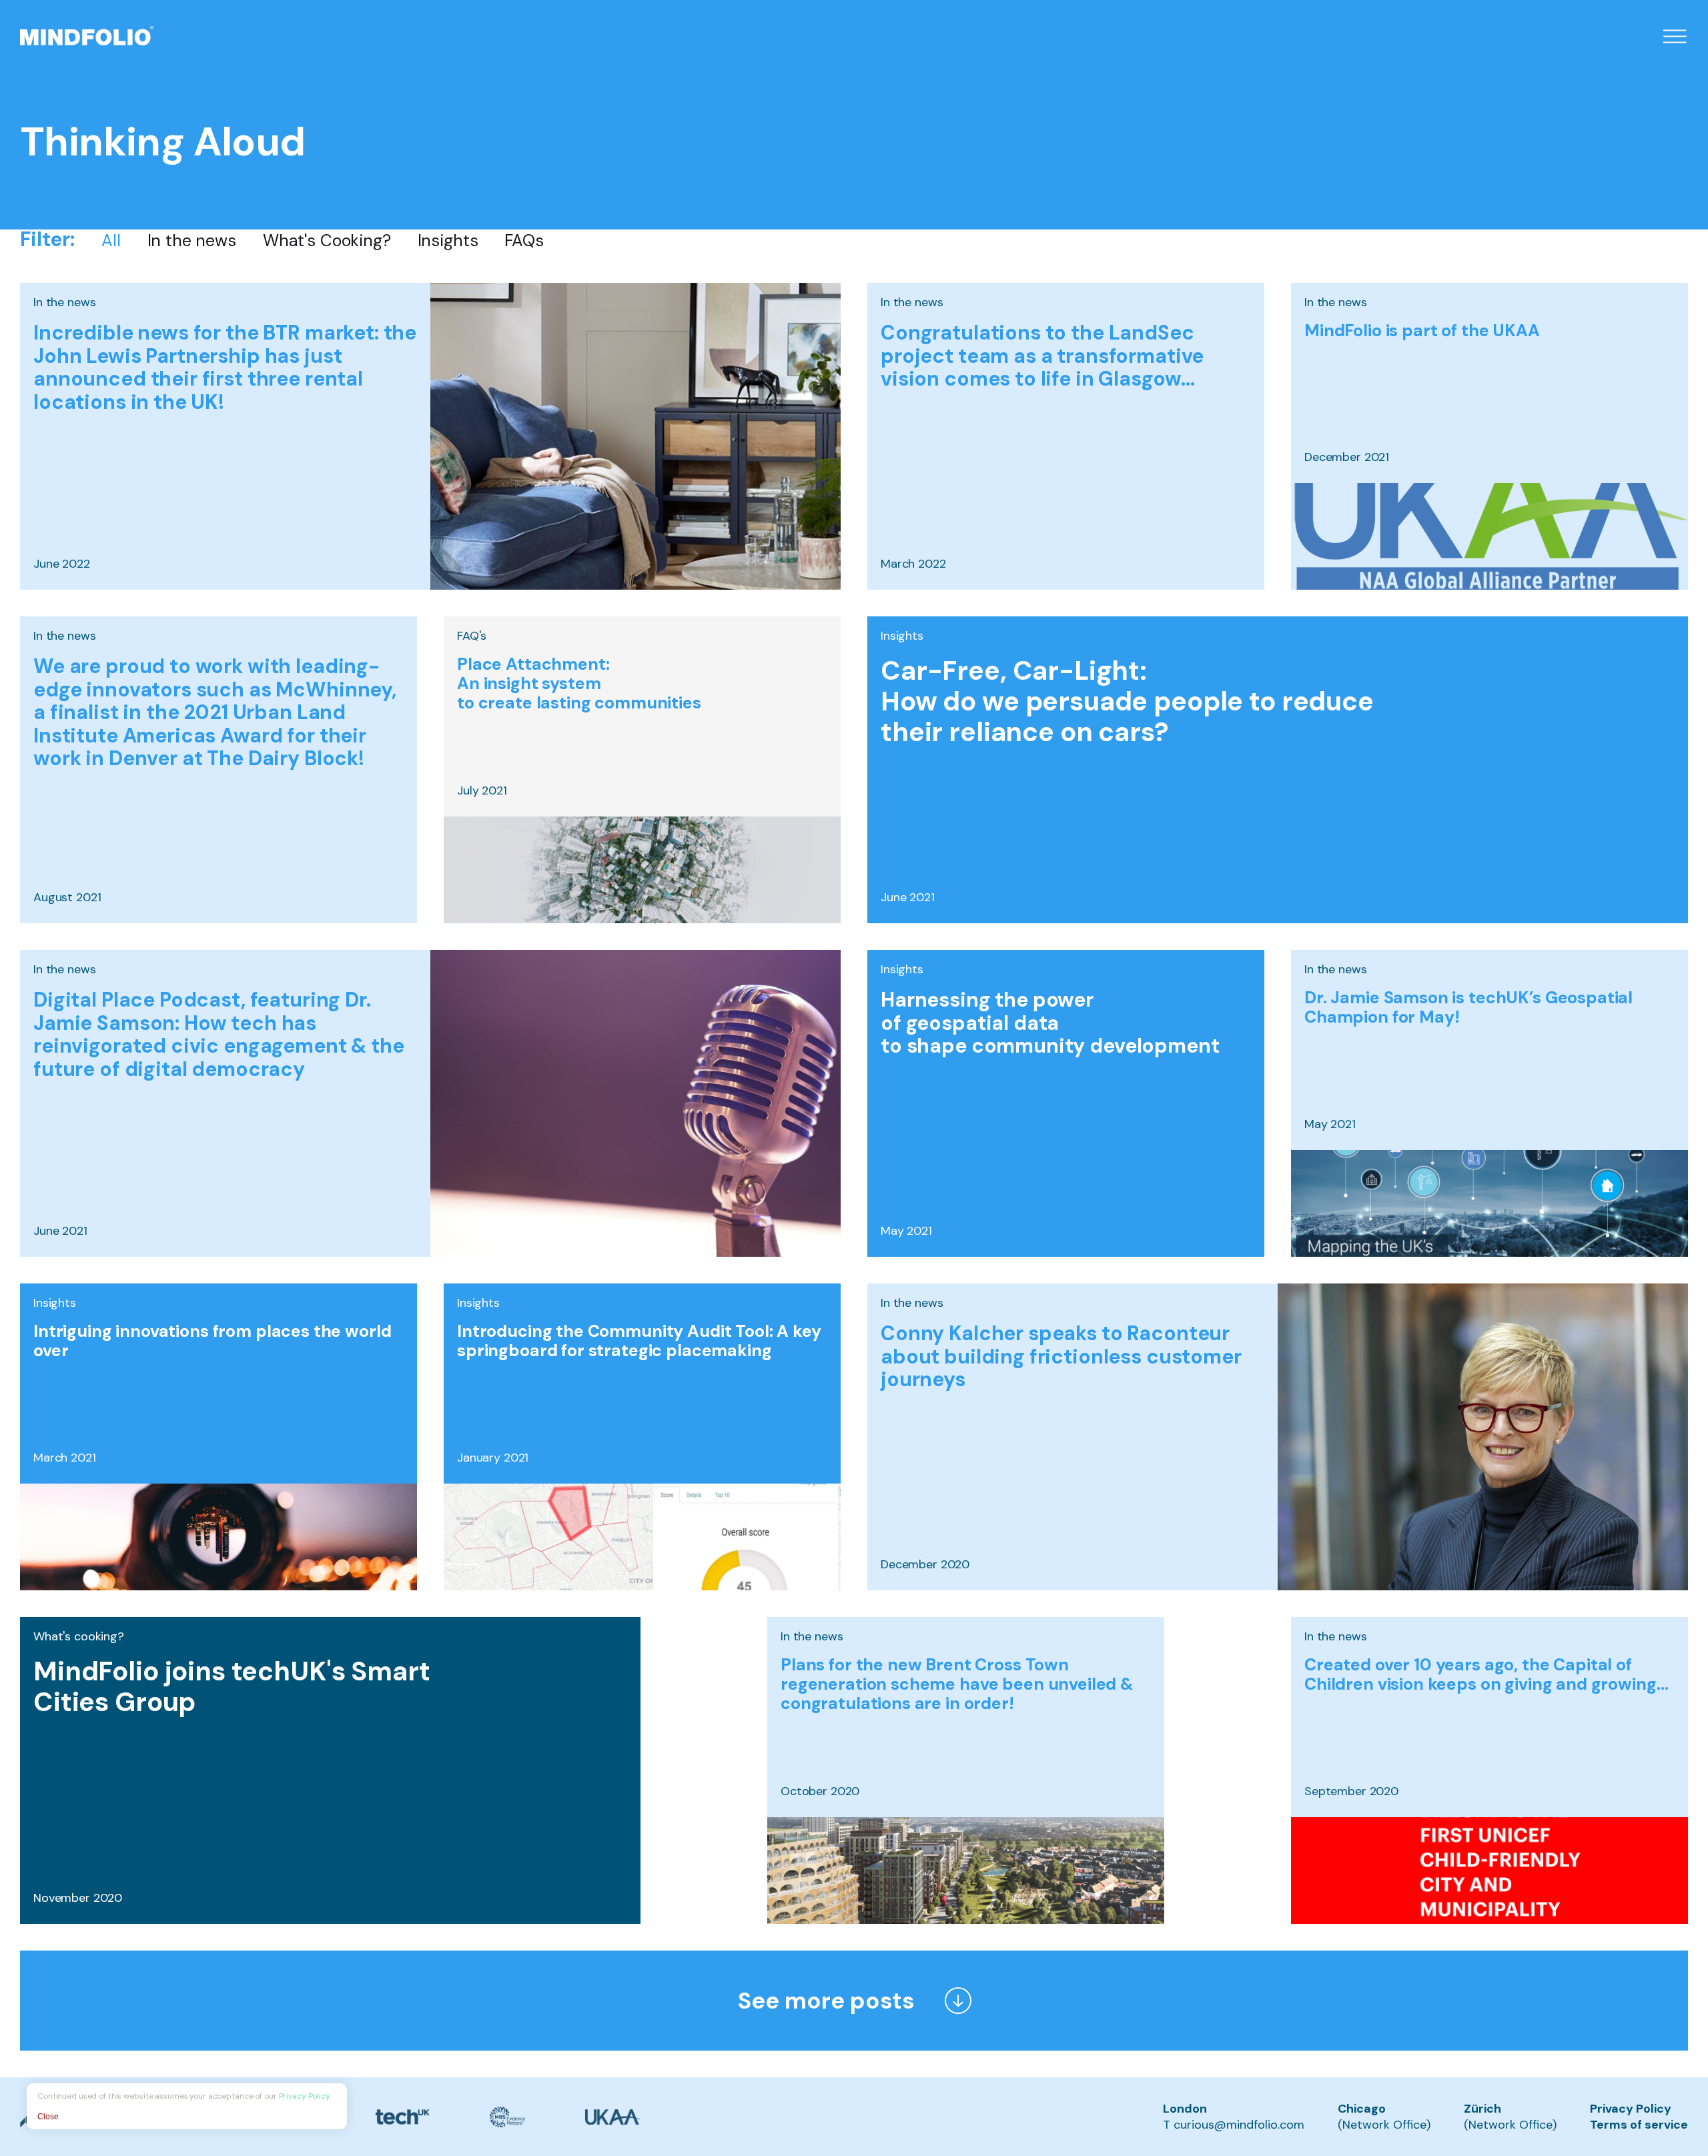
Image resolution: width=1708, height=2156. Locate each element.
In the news (192, 240)
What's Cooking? (327, 240)
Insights (448, 240)
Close (48, 2117)
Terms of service (1639, 2125)
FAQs (524, 240)
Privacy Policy (1631, 2109)
